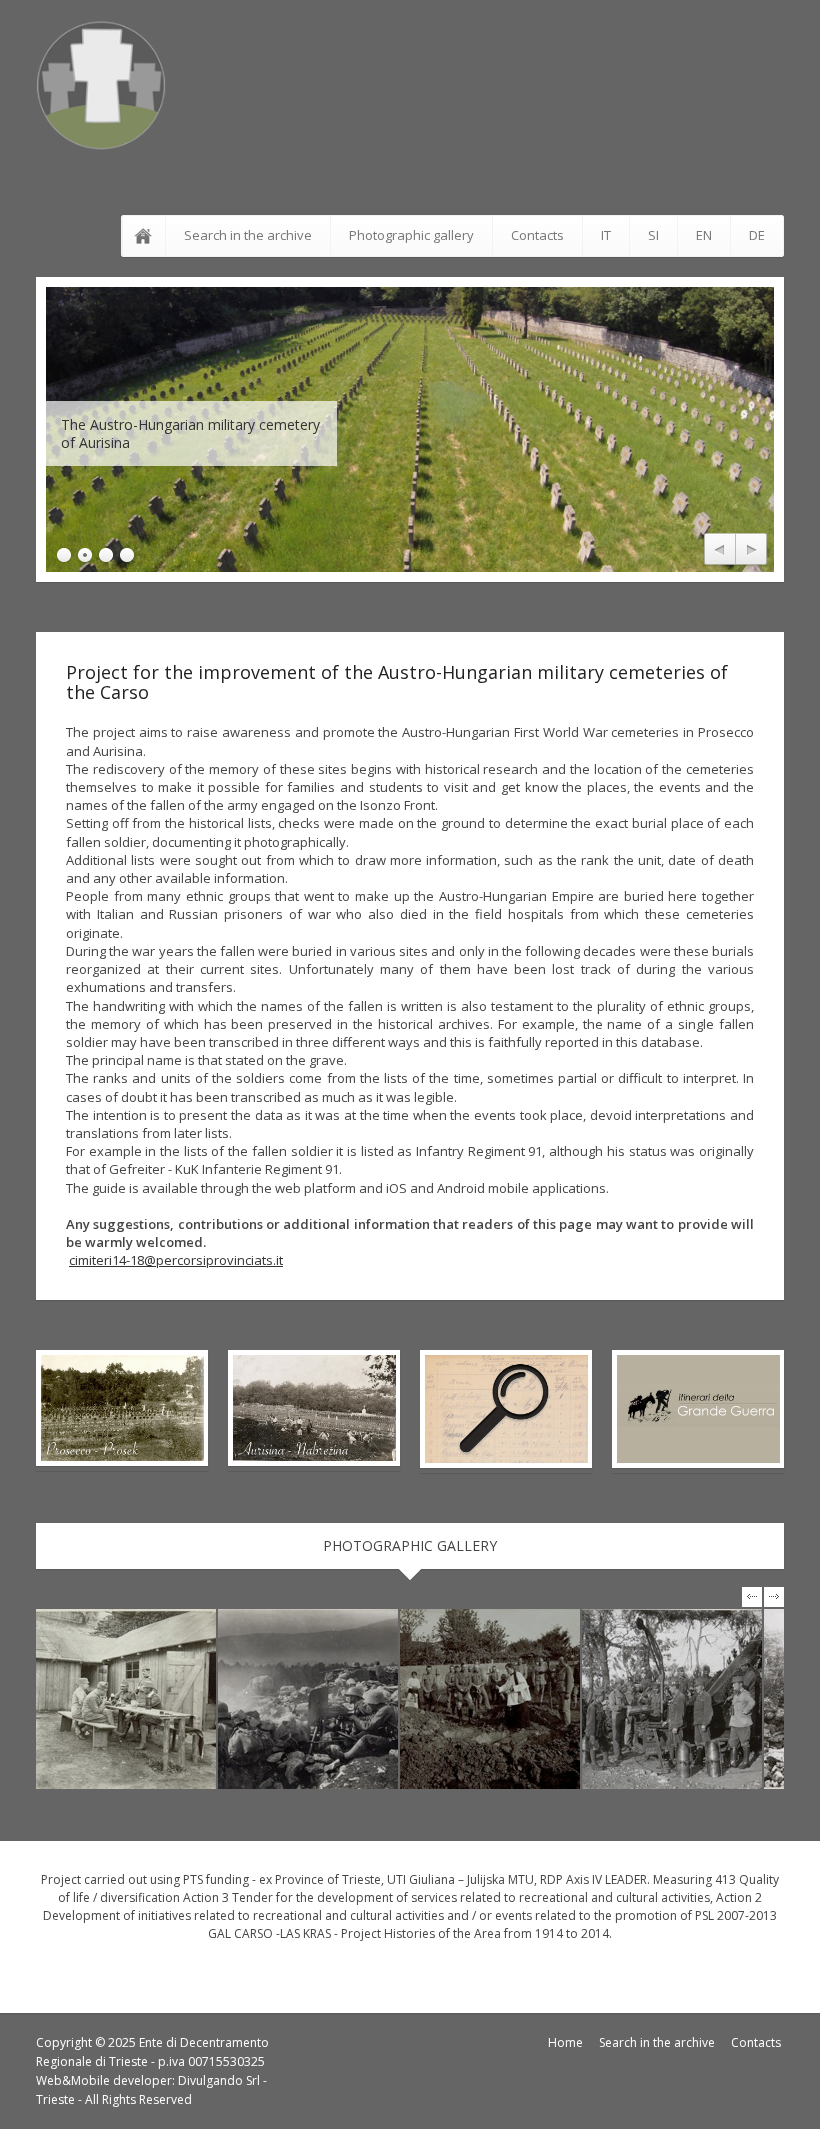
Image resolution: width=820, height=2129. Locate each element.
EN (704, 235)
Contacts (537, 235)
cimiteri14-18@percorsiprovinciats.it (176, 1260)
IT (606, 235)
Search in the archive (248, 235)
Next (751, 550)
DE (757, 235)
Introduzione (147, 236)
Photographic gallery (411, 235)
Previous (719, 550)
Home (565, 2042)
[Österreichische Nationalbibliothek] (126, 1699)
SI (653, 235)
